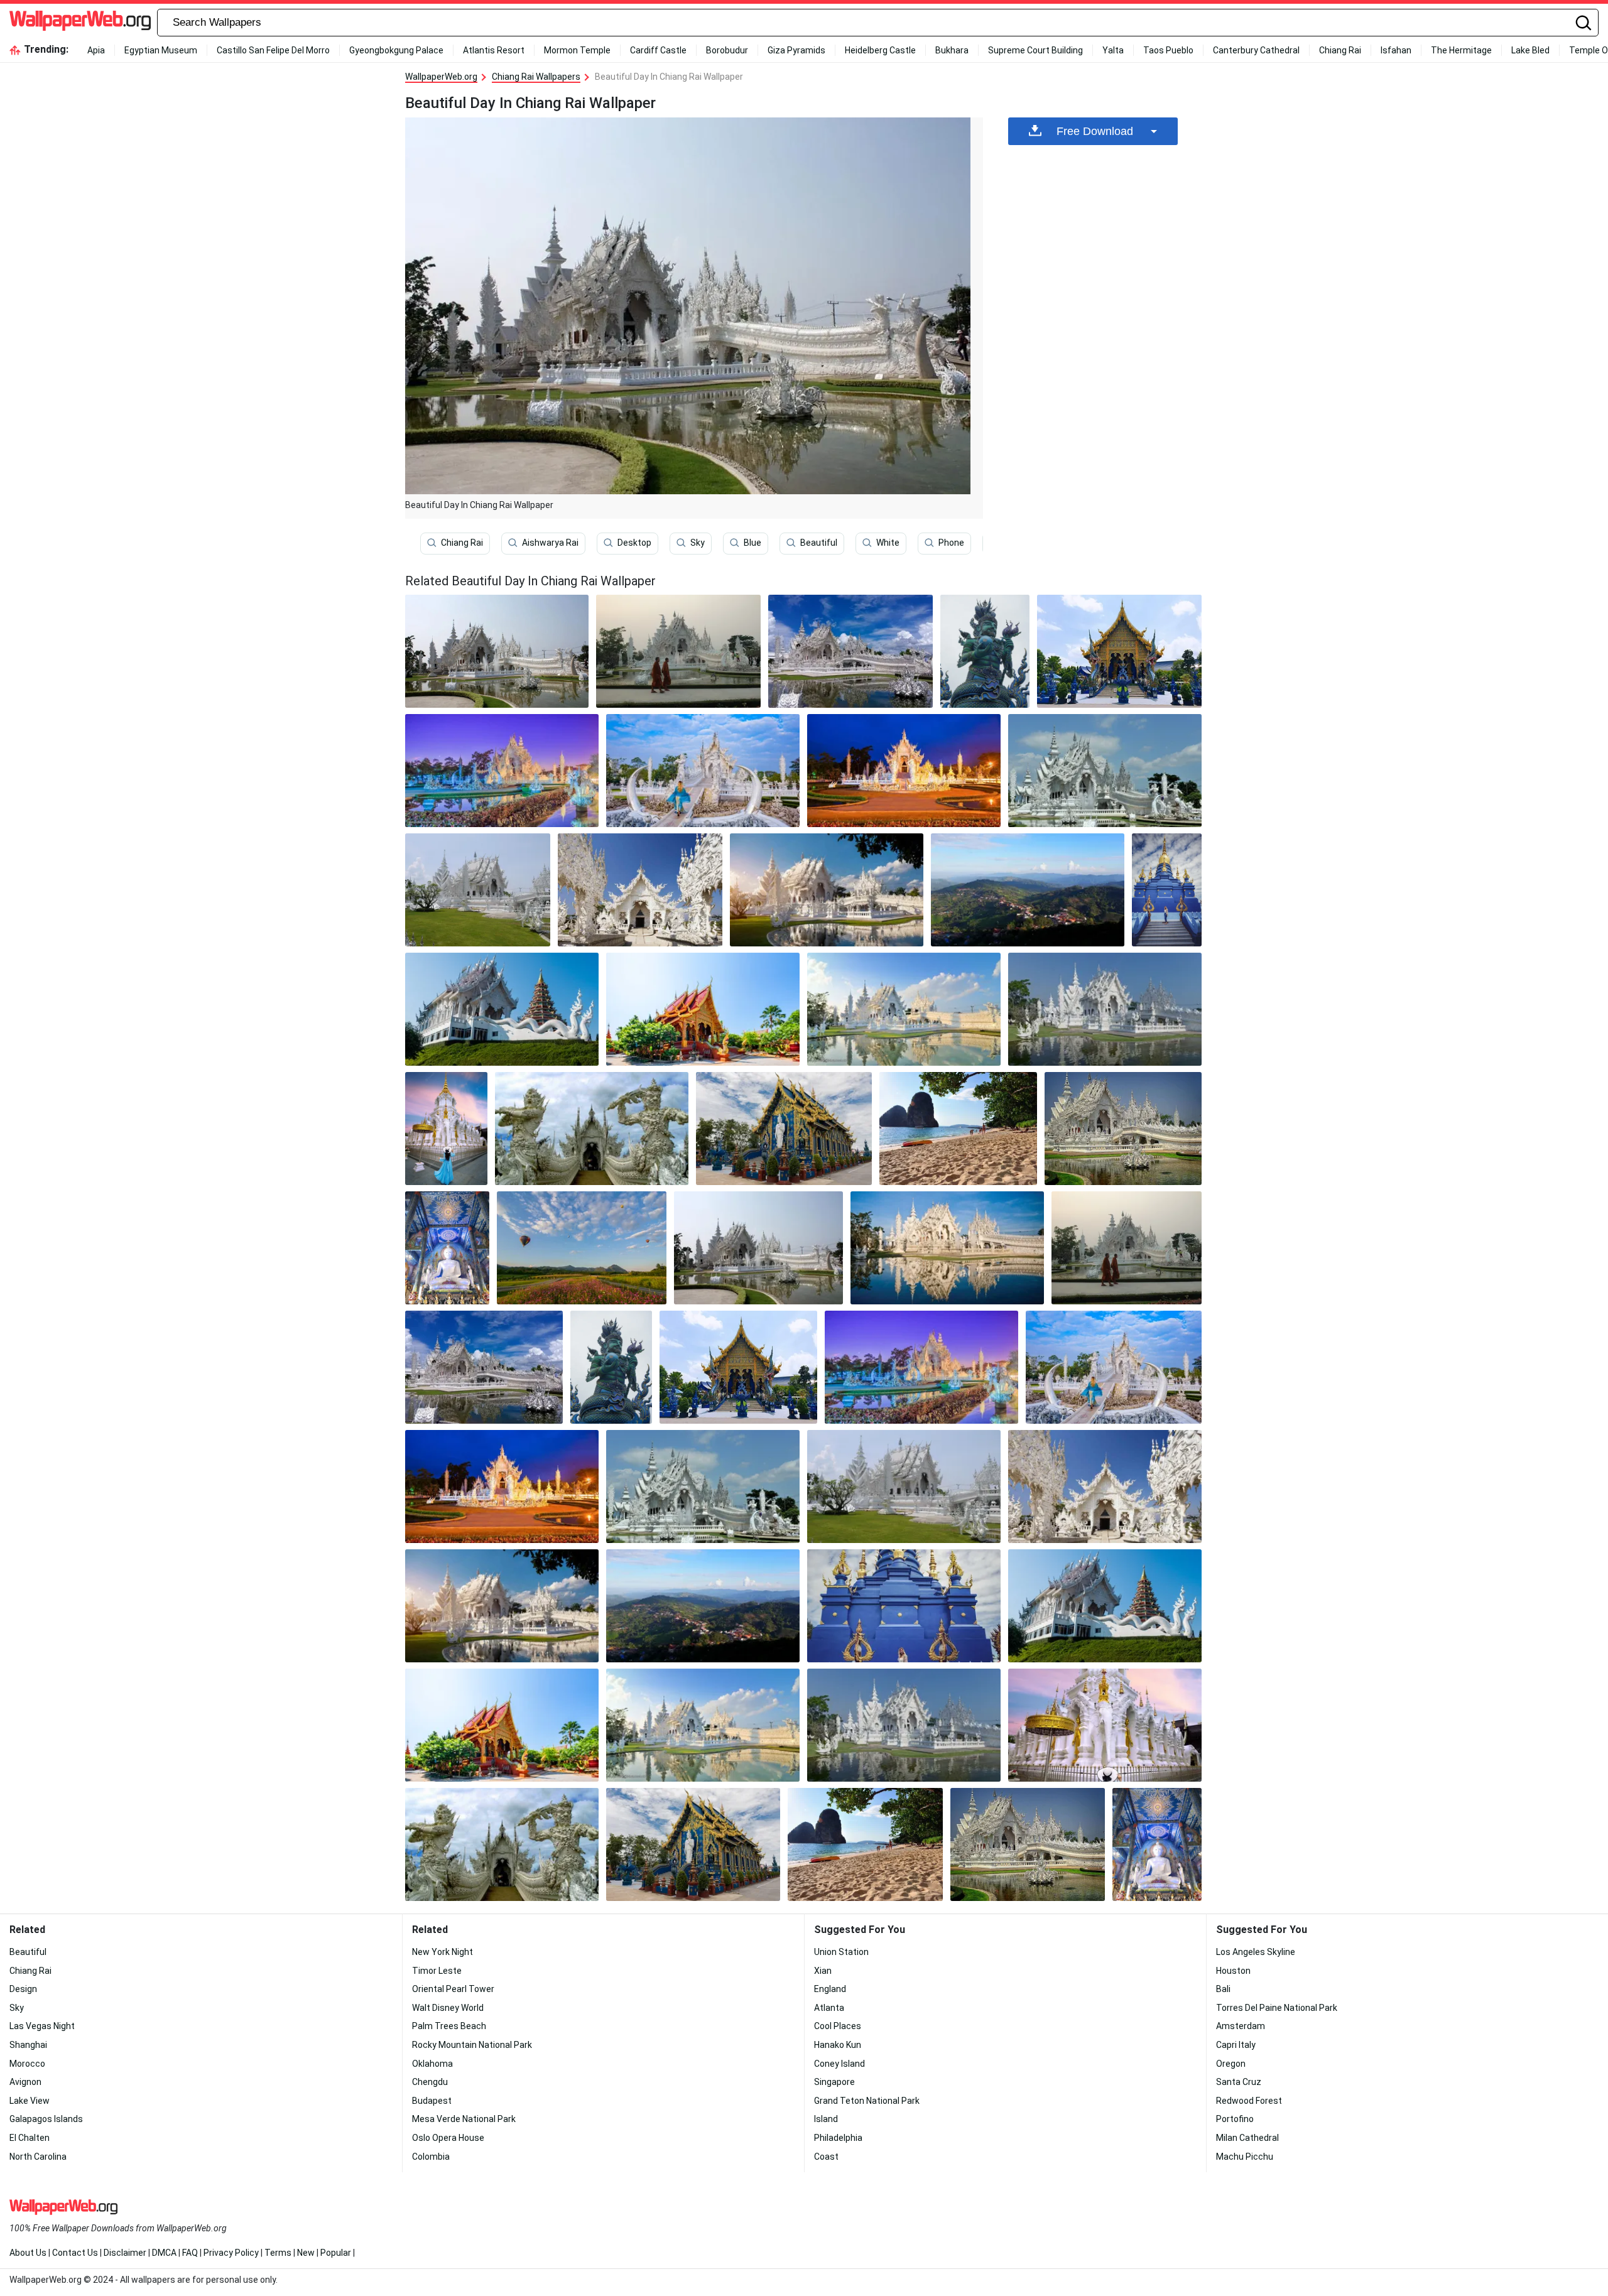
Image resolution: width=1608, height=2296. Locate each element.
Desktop (634, 543)
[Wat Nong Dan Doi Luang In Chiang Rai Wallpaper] (703, 1009)
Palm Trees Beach (449, 2026)
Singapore (834, 2082)
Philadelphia (838, 2138)
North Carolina (38, 2157)
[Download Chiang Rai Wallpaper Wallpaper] (502, 771)
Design (23, 1989)
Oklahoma (432, 2064)
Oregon (1231, 2064)
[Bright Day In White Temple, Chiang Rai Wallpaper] (1105, 1009)
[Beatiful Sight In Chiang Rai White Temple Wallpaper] (502, 1009)
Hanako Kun (838, 2045)
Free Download (1095, 131)
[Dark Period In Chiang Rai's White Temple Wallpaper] (1123, 1129)
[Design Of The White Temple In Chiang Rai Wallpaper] (850, 651)
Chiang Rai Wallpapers (536, 77)
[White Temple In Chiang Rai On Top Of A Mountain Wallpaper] (478, 890)
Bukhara (952, 50)
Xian (823, 1971)
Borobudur (727, 50)
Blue (752, 543)
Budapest (432, 2101)
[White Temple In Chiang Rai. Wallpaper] (703, 771)
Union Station (841, 1952)
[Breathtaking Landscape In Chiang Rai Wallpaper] (1028, 890)
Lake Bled (1530, 50)
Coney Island (839, 2064)
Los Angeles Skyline (1256, 1952)
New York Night (443, 1952)
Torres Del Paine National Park (1277, 2008)
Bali (1223, 1989)
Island (826, 2119)
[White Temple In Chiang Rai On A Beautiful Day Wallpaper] (904, 1009)
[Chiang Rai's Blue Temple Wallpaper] (447, 1248)
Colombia (431, 2157)
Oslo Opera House (448, 2138)
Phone (951, 543)
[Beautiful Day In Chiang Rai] (497, 651)
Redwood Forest (1249, 2101)
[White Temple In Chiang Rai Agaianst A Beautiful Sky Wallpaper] (1105, 771)
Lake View (30, 2101)
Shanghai (28, 2045)
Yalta (1113, 50)
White (888, 543)
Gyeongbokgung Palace (396, 50)
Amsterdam (1241, 2026)
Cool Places (838, 2026)
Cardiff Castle (658, 50)
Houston (1233, 1971)
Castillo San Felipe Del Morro (273, 50)
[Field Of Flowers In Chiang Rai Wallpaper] (581, 1248)
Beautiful (819, 543)
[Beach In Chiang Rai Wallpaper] (958, 1129)
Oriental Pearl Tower (453, 1989)
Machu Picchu (1245, 2157)
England (830, 1989)
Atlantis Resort (494, 50)
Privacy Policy (231, 2253)
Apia (96, 50)
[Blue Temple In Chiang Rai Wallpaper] (985, 651)
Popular (336, 2253)
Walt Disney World (448, 2008)
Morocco (27, 2064)
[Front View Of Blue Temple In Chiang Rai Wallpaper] (1119, 651)
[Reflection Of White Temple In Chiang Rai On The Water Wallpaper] (947, 1248)
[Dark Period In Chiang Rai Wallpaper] (678, 651)
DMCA (164, 2253)
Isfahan (1396, 50)
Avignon (25, 2082)
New (306, 2253)
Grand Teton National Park (867, 2101)
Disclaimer (125, 2253)
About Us (28, 2253)
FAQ (190, 2253)
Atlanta (829, 2008)
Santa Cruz (1239, 2082)
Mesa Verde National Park (464, 2119)
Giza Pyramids (796, 50)
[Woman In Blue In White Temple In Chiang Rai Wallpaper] (446, 1129)
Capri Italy (1236, 2045)
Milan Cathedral (1247, 2138)
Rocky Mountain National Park (472, 2045)
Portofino (1235, 2119)
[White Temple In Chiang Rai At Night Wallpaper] (904, 771)
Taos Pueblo (1168, 50)
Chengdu (430, 2082)
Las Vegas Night (42, 2026)
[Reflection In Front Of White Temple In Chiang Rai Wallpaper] (827, 890)
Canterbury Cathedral (1256, 50)
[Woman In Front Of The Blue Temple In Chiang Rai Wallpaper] (1167, 890)
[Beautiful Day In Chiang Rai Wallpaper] (758, 1248)
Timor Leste (437, 1971)
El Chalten (30, 2138)
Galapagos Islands (46, 2119)
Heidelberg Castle (880, 50)
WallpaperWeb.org (441, 77)
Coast (826, 2157)
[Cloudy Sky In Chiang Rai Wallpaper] (592, 1129)
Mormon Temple (577, 50)
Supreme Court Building (1035, 50)
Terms (278, 2253)
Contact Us (75, 2253)
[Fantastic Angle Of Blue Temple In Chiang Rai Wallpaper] (784, 1129)
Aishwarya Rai (550, 543)
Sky (698, 543)
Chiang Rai (1340, 50)
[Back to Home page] (80, 23)
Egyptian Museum (161, 50)
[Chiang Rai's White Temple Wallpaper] (640, 890)
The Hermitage (1461, 50)
